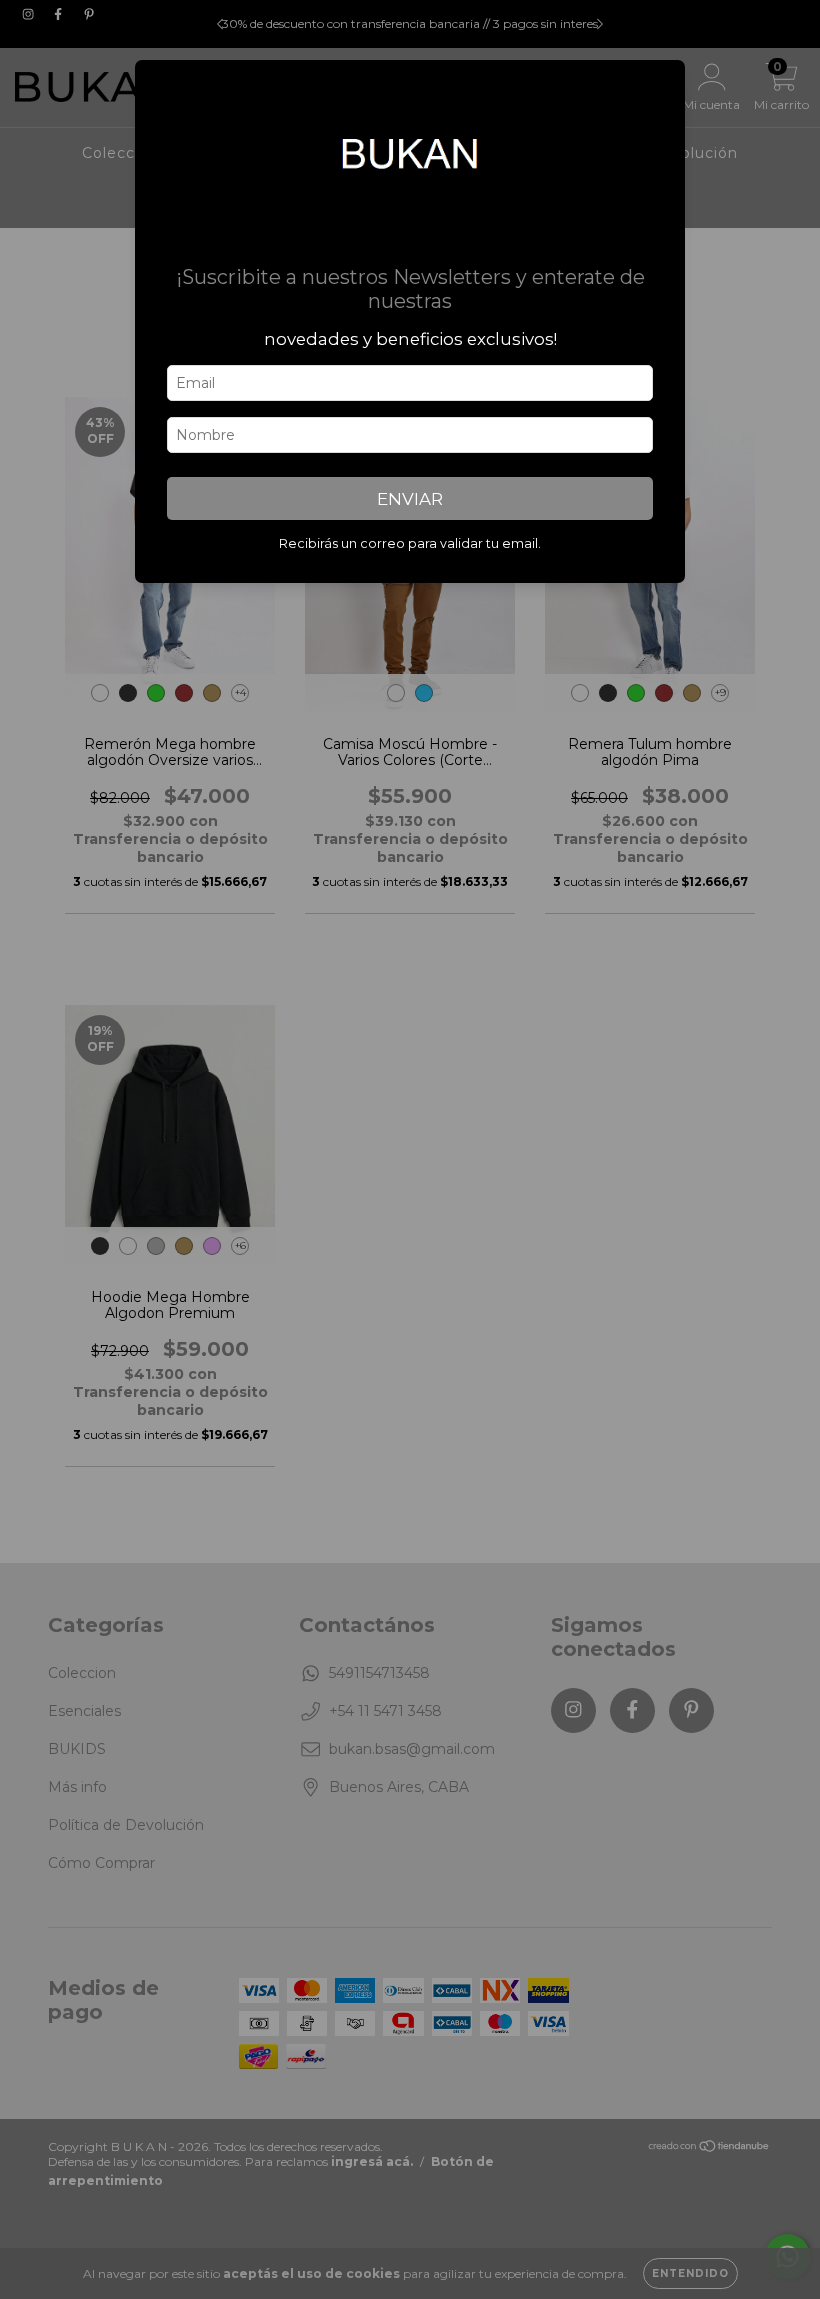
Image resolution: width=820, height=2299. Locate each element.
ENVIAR (410, 499)
